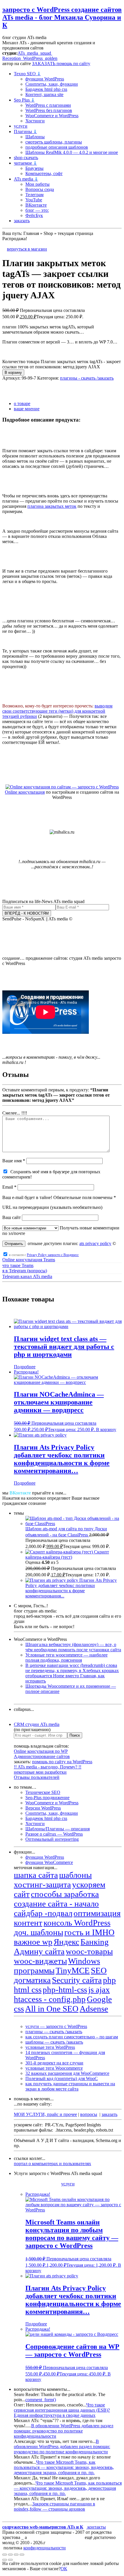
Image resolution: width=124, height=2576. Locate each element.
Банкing (95, 1942)
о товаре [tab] (22, 403)
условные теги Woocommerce (54, 2068)
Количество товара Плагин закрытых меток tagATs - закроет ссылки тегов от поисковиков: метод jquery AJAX (62, 364)
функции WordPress (45, 79)
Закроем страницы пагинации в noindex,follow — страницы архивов (55, 2506)
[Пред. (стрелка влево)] (5, 2560)
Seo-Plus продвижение (47, 1798)
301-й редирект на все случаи (54, 2063)
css (19, 2009)
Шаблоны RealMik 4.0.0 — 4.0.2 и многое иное (72, 152)
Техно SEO (27, 74)
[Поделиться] (16, 2555)
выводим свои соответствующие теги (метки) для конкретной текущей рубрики (57, 711)
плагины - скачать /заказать (87, 378)
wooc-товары (89, 1951)
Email (9, 1187)
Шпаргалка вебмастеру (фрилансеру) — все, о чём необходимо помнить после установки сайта (73, 1647)
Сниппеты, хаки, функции (52, 84)
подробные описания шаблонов (57, 147)
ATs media (26, 179)
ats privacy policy (95, 1243)
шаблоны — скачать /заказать (54, 2042)
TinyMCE (73, 1970)
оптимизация (97, 1913)
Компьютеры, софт (44, 173)
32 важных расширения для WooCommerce (67, 2073)
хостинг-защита (42, 1884)
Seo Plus (24, 100)
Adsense (94, 2009)
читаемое (25, 163)
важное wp (33, 1942)
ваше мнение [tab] (27, 409)
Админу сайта (39, 1951)
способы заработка (65, 1894)
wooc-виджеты (40, 1961)
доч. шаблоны (38, 1932)
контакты (96, 2527)
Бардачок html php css (46, 89)
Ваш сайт (12, 1217)
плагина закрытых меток (52, 506)
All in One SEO (52, 2009)
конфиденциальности (45, 2548)
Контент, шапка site (44, 94)
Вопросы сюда (40, 189)
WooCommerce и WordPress (52, 116)
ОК (64, 2569)
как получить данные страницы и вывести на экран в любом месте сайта (70, 2086)
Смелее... (15, 1113)
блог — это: (37, 210)
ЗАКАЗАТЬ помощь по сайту (61, 64)
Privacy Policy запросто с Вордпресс (53, 1255)
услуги (21, 126)
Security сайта (77, 1980)
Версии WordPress (43, 1808)
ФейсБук (34, 215)
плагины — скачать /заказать (54, 2032)
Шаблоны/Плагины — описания (58, 1829)
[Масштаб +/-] (5, 2555)
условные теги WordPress (50, 2047)
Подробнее (25, 1367)
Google (99, 1999)
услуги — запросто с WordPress (56, 2026)
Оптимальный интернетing (52, 1839)
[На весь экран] (10, 2555)
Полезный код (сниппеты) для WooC (62, 2078)
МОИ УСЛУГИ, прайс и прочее (45, 2114)
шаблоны (75, 1875)
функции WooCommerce (49, 1862)
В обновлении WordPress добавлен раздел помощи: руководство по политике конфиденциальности (64, 2431)
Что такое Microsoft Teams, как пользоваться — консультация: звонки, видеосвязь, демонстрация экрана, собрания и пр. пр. (64, 2467)
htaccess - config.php (50, 1999)
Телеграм (34, 195)
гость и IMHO (89, 1932)
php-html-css (65, 1990)
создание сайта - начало (56, 1904)
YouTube (34, 200)
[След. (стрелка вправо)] (10, 2560)
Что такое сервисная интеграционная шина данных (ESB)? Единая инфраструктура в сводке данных (62, 2410)
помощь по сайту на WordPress (62, 1762)
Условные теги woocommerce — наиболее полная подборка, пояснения (66, 1657)
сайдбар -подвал (43, 1913)
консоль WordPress (77, 1923)
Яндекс (66, 1942)
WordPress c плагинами (48, 105)
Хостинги (35, 121)
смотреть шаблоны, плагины (54, 142)
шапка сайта (36, 1875)
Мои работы (37, 184)
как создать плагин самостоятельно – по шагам (72, 2037)
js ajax (99, 1990)
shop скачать (26, 158)
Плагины (25, 132)
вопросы (89, 2114)
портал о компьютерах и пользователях (52, 2164)
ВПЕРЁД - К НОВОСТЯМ (27, 913)
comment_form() (41, 2400)
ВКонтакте (36, 205)
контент (28, 1923)
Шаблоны (35, 137)
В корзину (13, 373)
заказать (22, 221)
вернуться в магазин (27, 249)
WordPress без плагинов (49, 110)
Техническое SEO (43, 1792)
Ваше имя (14, 1161)
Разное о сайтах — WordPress (54, 1834)
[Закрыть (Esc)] (22, 2555)
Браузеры (34, 168)
